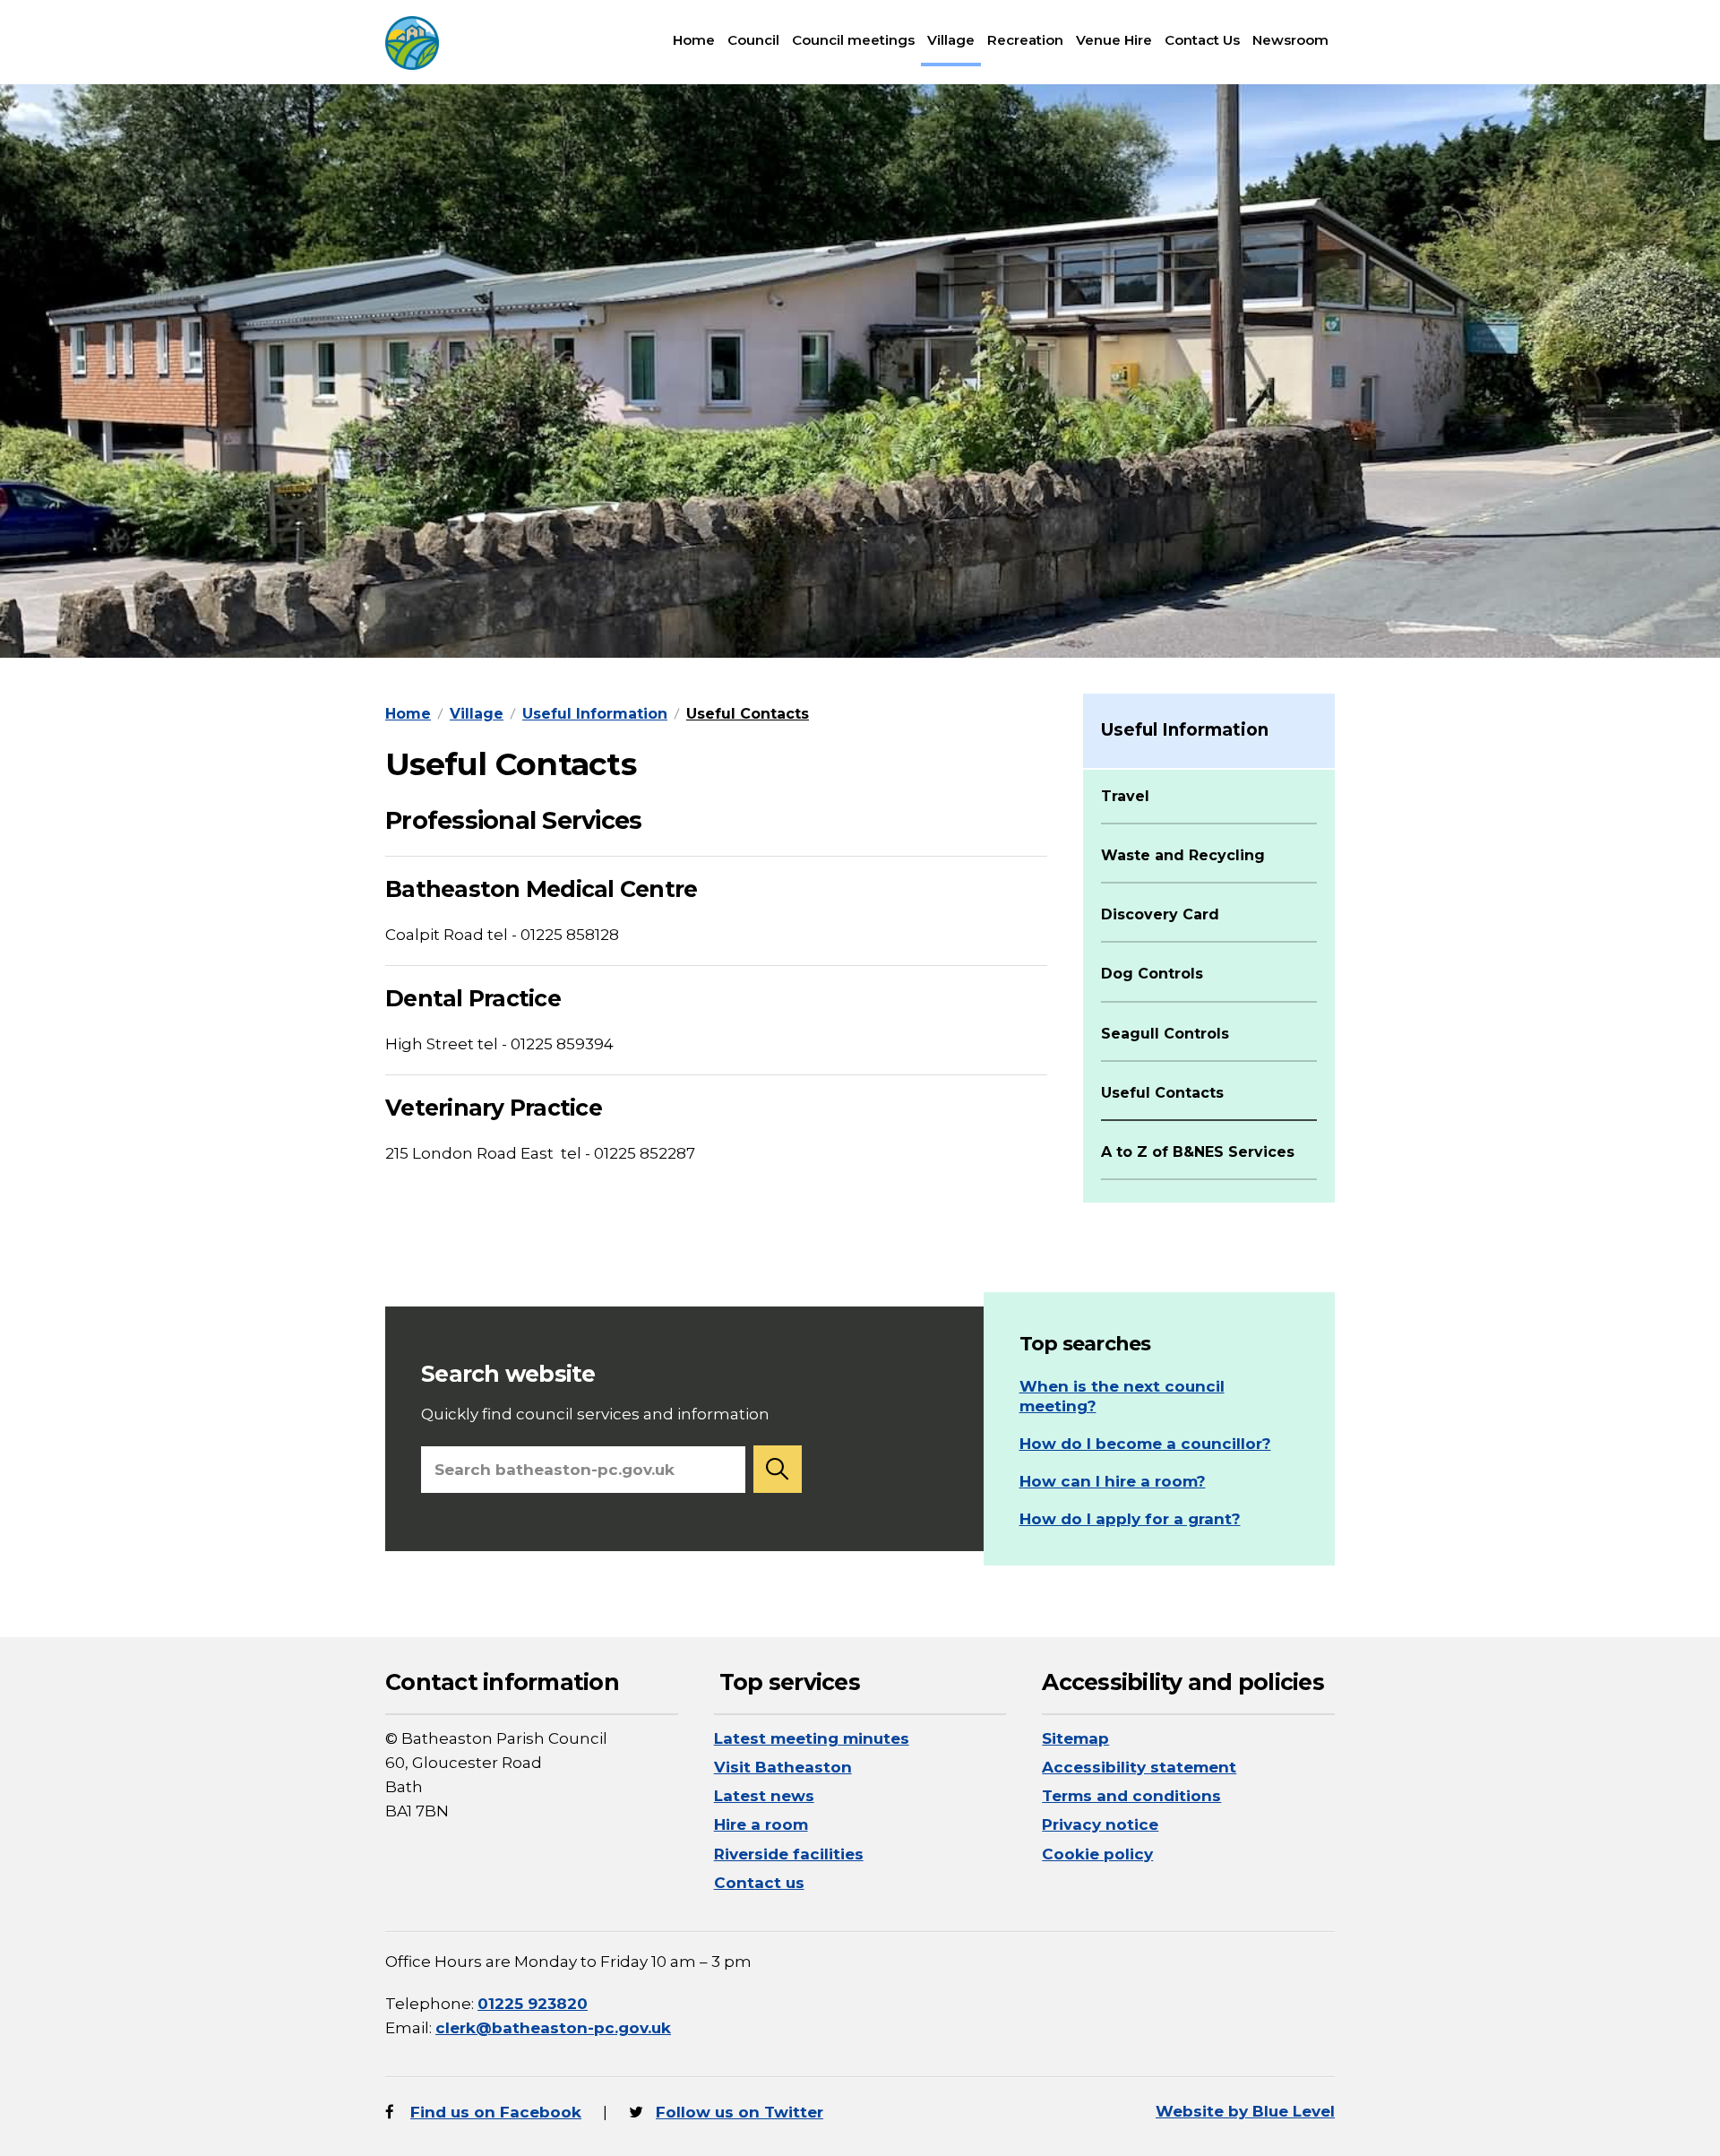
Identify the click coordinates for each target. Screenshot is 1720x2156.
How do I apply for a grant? (1130, 1519)
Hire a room (761, 1824)
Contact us (759, 1883)
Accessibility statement (1139, 1767)
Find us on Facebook (496, 2112)
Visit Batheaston (783, 1767)
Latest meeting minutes (812, 1738)
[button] (778, 1469)
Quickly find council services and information (595, 1392)
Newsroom (1290, 40)
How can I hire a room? (1113, 1481)
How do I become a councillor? (1145, 1444)
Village (951, 40)
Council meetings (853, 40)
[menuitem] (694, 40)
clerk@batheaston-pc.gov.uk (553, 2028)
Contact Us (1202, 40)
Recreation (1025, 40)
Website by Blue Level (1245, 2111)
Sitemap (1075, 1738)
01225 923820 (533, 2004)
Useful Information (595, 714)
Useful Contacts (748, 714)
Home (694, 40)
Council (753, 40)
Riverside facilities (789, 1854)
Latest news (764, 1796)
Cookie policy (1097, 1854)
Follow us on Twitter (740, 2112)
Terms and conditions (1131, 1796)
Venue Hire (1114, 40)
